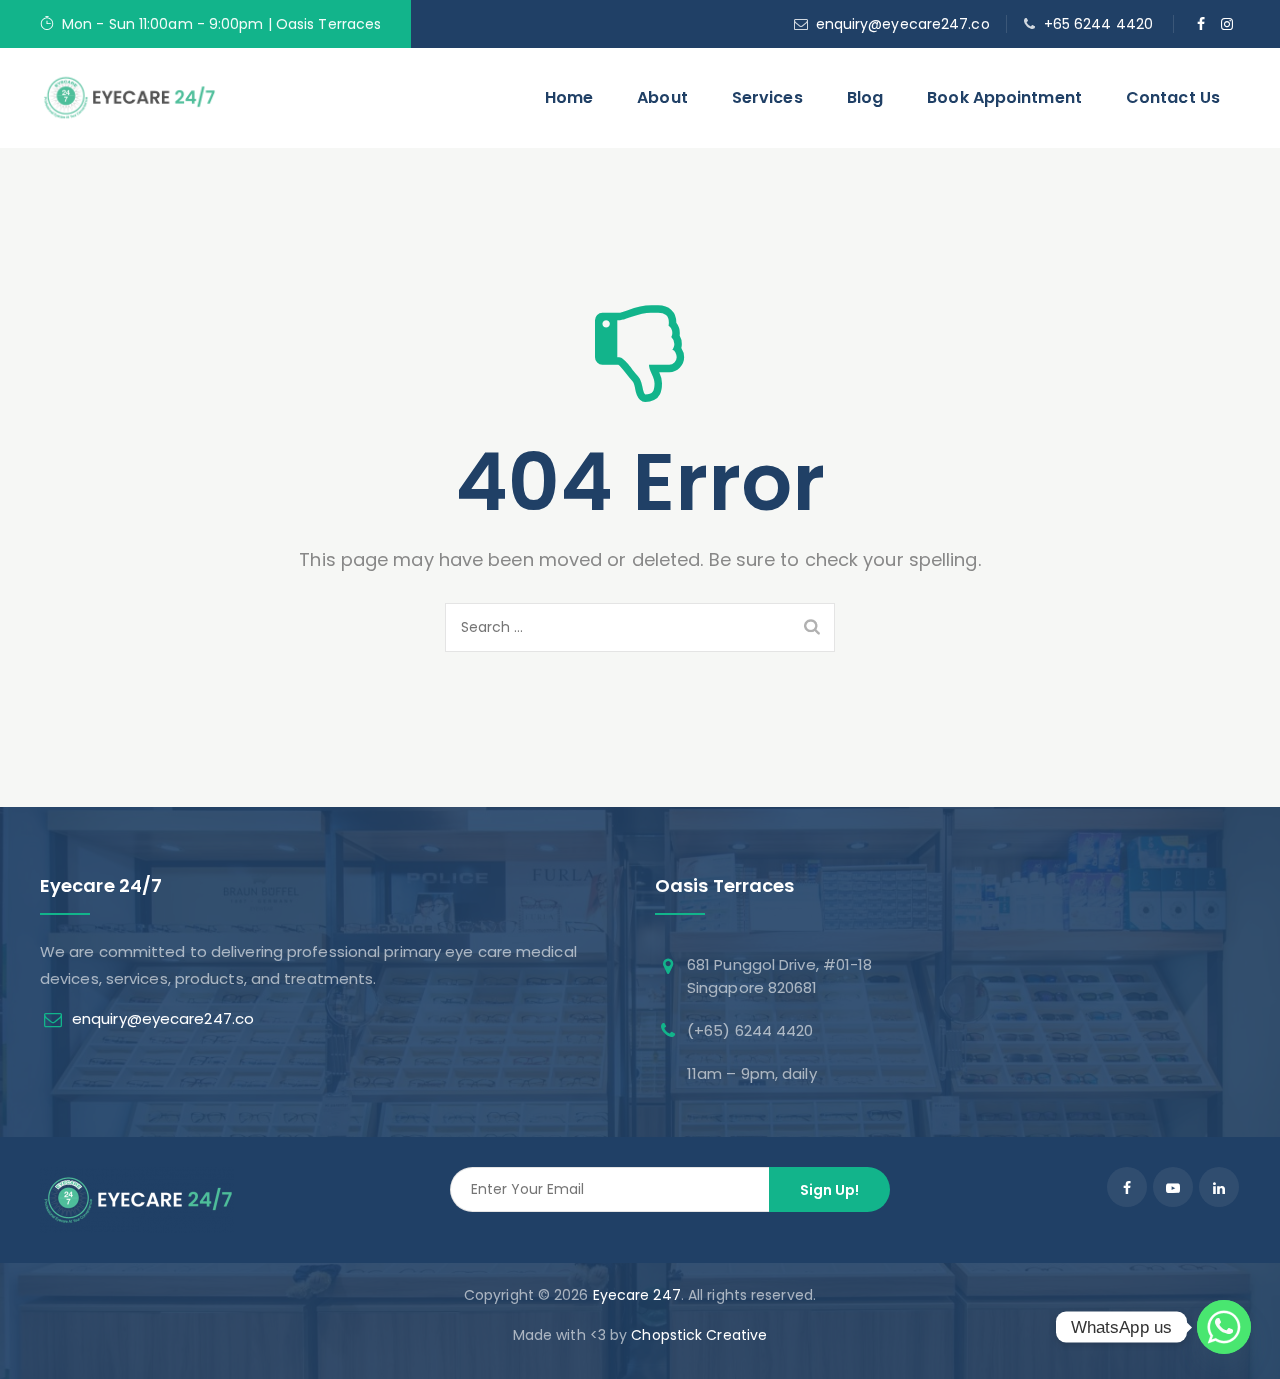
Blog (865, 97)
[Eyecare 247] (128, 98)
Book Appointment (1004, 97)
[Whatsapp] (1224, 1327)
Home (569, 97)
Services (767, 97)
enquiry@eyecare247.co (903, 24)
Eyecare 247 (637, 1295)
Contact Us (1173, 97)
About (662, 97)
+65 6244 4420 (1098, 24)
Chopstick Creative (699, 1335)
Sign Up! (829, 1190)
